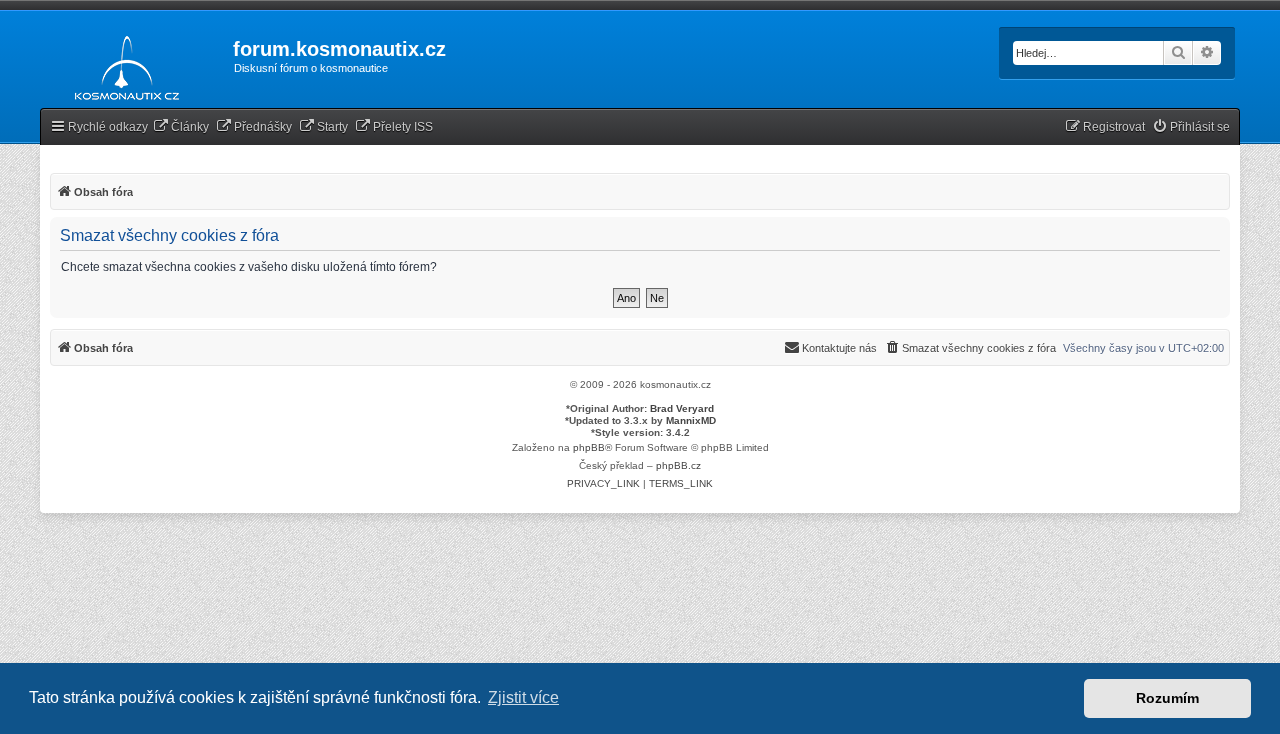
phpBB (589, 447)
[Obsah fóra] (121, 64)
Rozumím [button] (1167, 698)
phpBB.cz (678, 465)
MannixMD (691, 420)
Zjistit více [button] (523, 697)
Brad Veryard (682, 408)
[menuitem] (181, 127)
